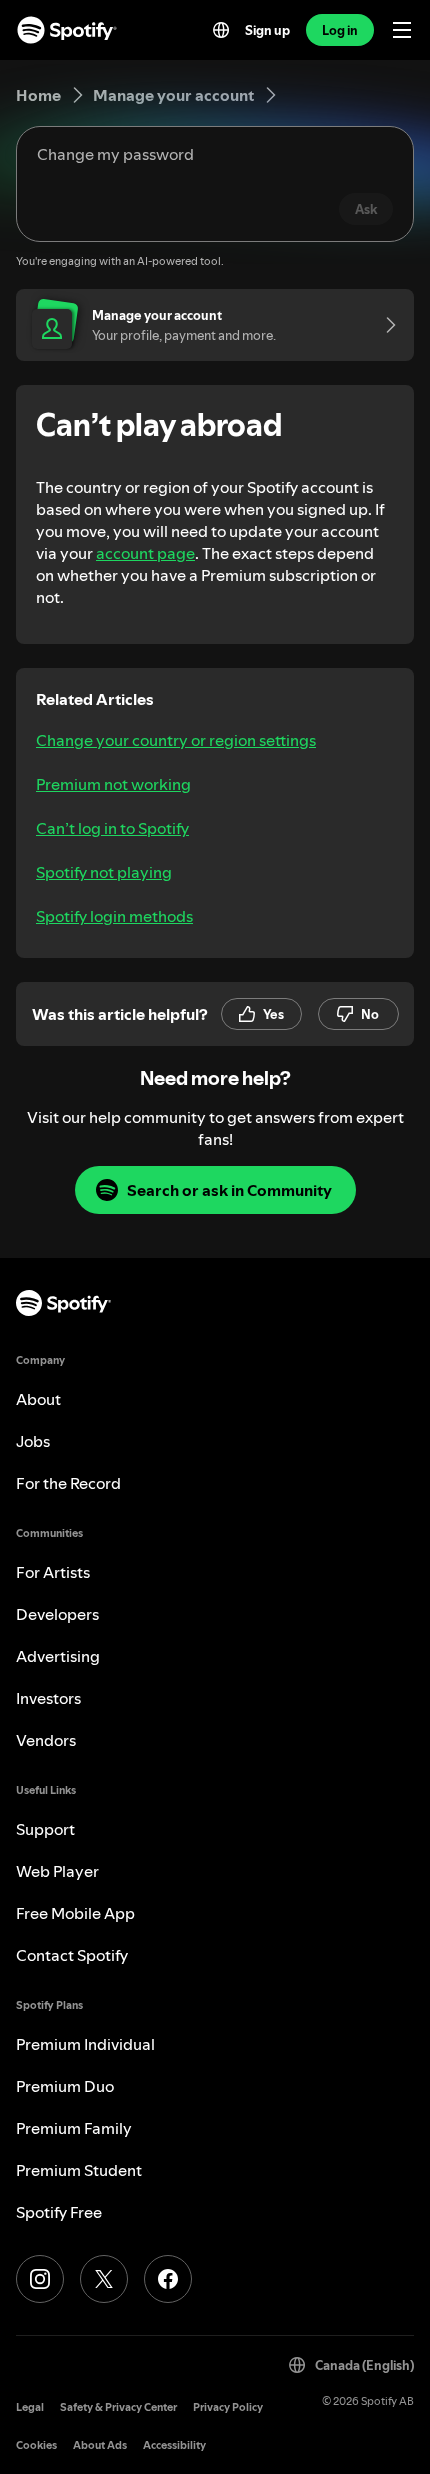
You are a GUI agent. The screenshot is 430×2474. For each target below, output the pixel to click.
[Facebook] (168, 2279)
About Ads (100, 2445)
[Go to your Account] (384, 325)
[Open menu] (402, 30)
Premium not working (113, 784)
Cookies (36, 2445)
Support (45, 1829)
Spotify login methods (114, 916)
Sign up (267, 30)
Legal (30, 2407)
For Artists (53, 1572)
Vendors (46, 1740)
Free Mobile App (75, 1913)
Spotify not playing (104, 872)
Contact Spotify (72, 1955)
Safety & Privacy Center (118, 2407)
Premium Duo (65, 2086)
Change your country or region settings (176, 740)
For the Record (68, 1483)
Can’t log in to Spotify (112, 828)
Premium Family (74, 2128)
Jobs (33, 1441)
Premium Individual (85, 2044)
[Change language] (221, 30)
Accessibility (174, 2445)
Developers (57, 1614)
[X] (104, 2279)
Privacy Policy (228, 2407)
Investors (48, 1698)
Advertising (58, 1656)
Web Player (57, 1871)
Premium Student (79, 2170)
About (38, 1399)
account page (145, 553)
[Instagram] (40, 2279)
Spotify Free (59, 2212)
